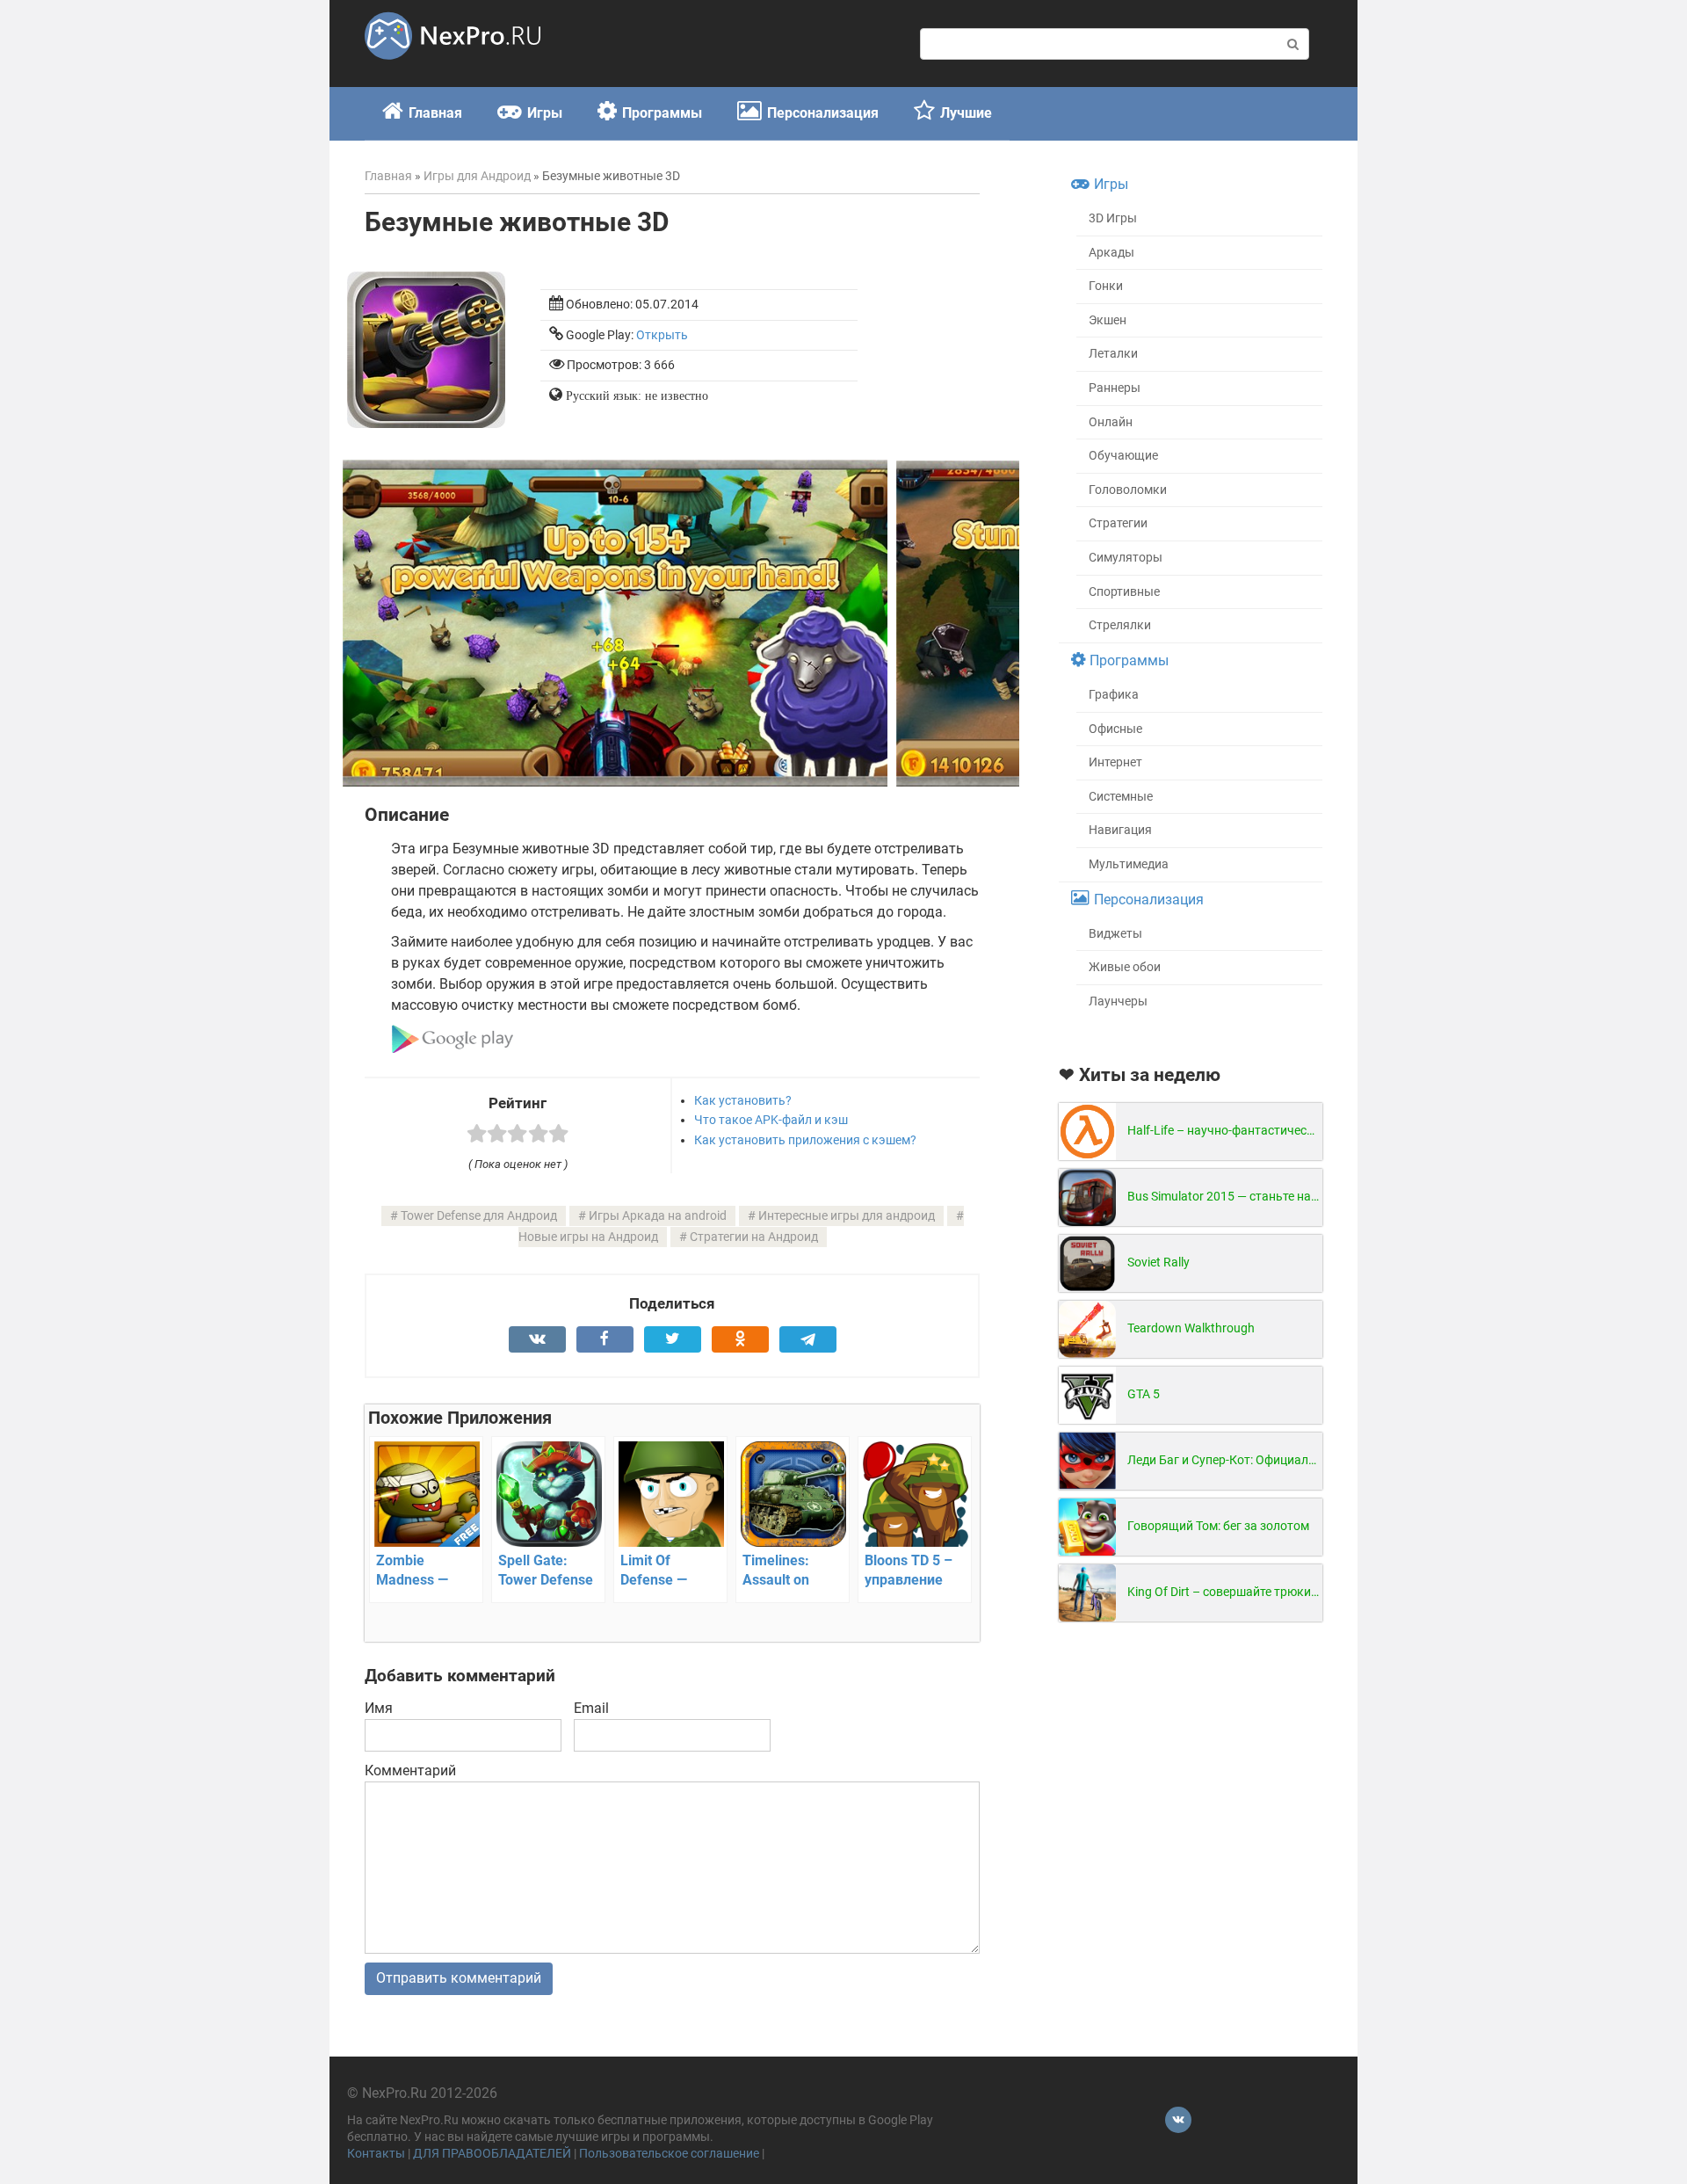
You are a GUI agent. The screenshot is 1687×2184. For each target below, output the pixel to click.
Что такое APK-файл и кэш (771, 1120)
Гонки (1106, 286)
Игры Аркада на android (658, 1216)
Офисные (1115, 729)
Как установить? (743, 1100)
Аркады (1111, 253)
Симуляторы (1126, 558)
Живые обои (1125, 967)
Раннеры (1115, 388)
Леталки (1113, 354)
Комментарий (410, 1770)
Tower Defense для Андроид (479, 1216)
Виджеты (1115, 934)
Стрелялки (1120, 625)
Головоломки (1128, 490)
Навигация (1120, 830)
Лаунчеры (1118, 1001)
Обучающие (1123, 456)
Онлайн (1111, 422)
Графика (1114, 695)
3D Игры (1113, 218)
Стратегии (1118, 523)
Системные (1121, 797)
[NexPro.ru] (453, 67)
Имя (379, 1708)
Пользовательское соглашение (669, 2154)
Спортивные (1124, 592)
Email (591, 1708)
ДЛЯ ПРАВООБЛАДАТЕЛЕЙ (492, 2154)
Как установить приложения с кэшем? (805, 1140)
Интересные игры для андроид (847, 1216)
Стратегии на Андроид (754, 1237)
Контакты (376, 2154)
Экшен (1108, 320)
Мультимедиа (1129, 864)
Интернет (1115, 762)
